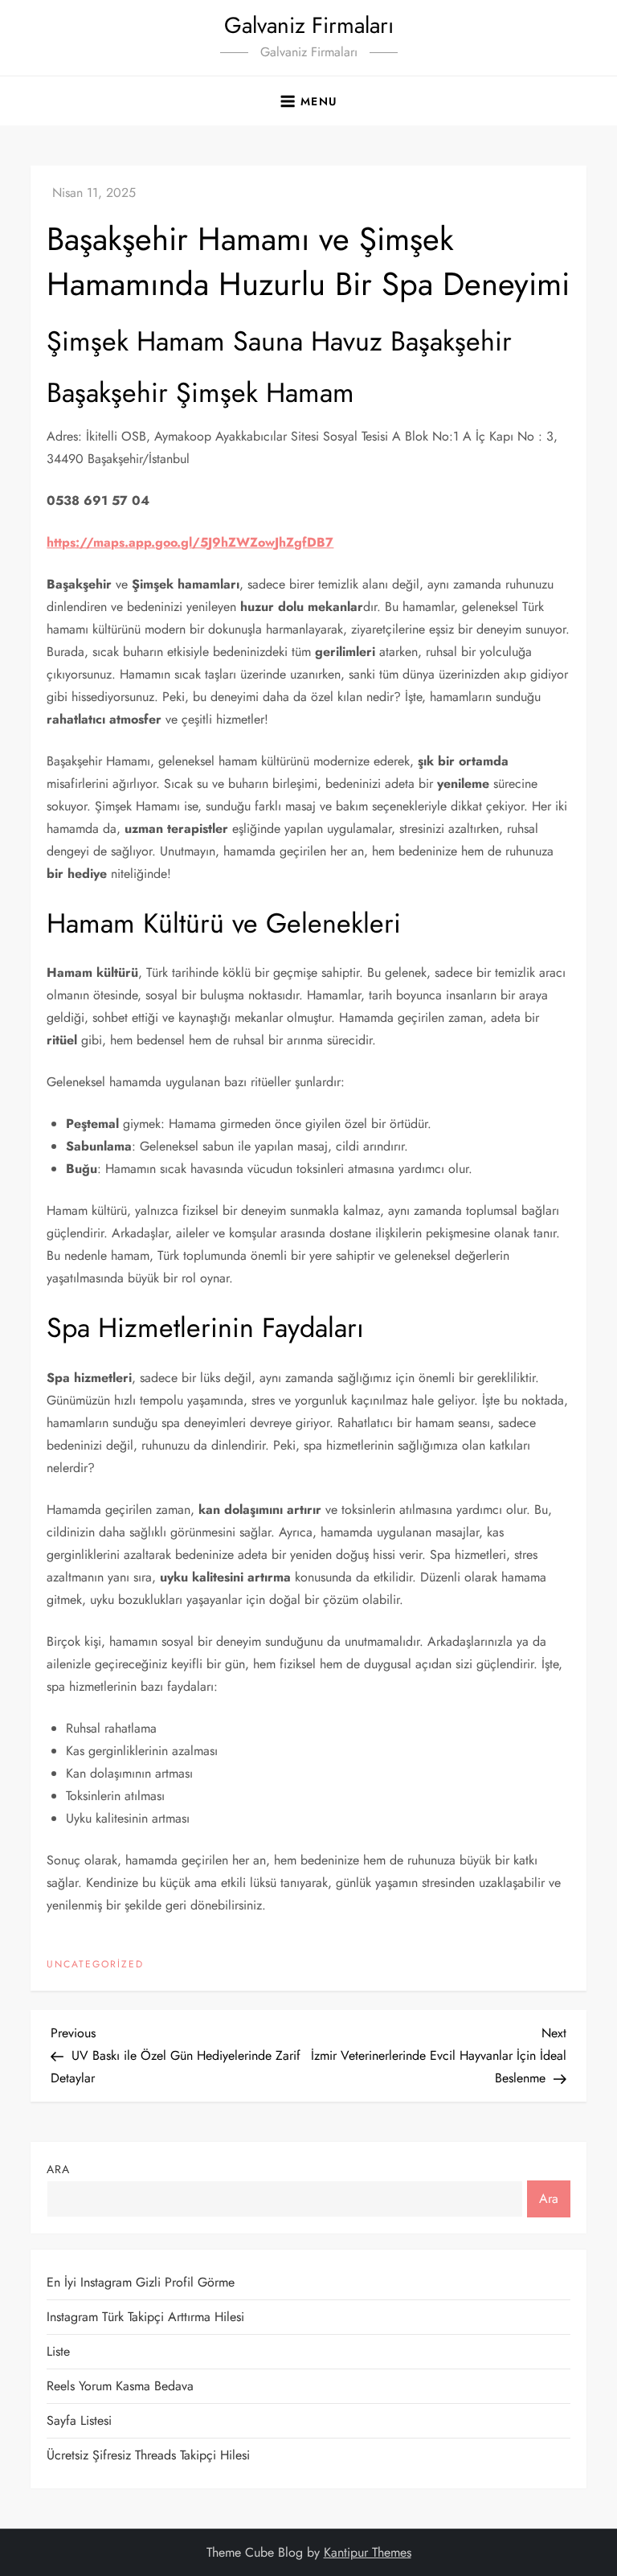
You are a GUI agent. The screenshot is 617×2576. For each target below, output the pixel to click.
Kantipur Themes (368, 2552)
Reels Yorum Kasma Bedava (120, 2386)
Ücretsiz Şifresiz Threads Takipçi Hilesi (148, 2455)
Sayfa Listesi (79, 2420)
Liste (58, 2351)
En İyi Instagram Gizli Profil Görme (141, 2282)
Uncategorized (95, 1965)
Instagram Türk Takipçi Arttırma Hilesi (145, 2317)
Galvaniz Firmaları (309, 25)
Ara (58, 2169)
